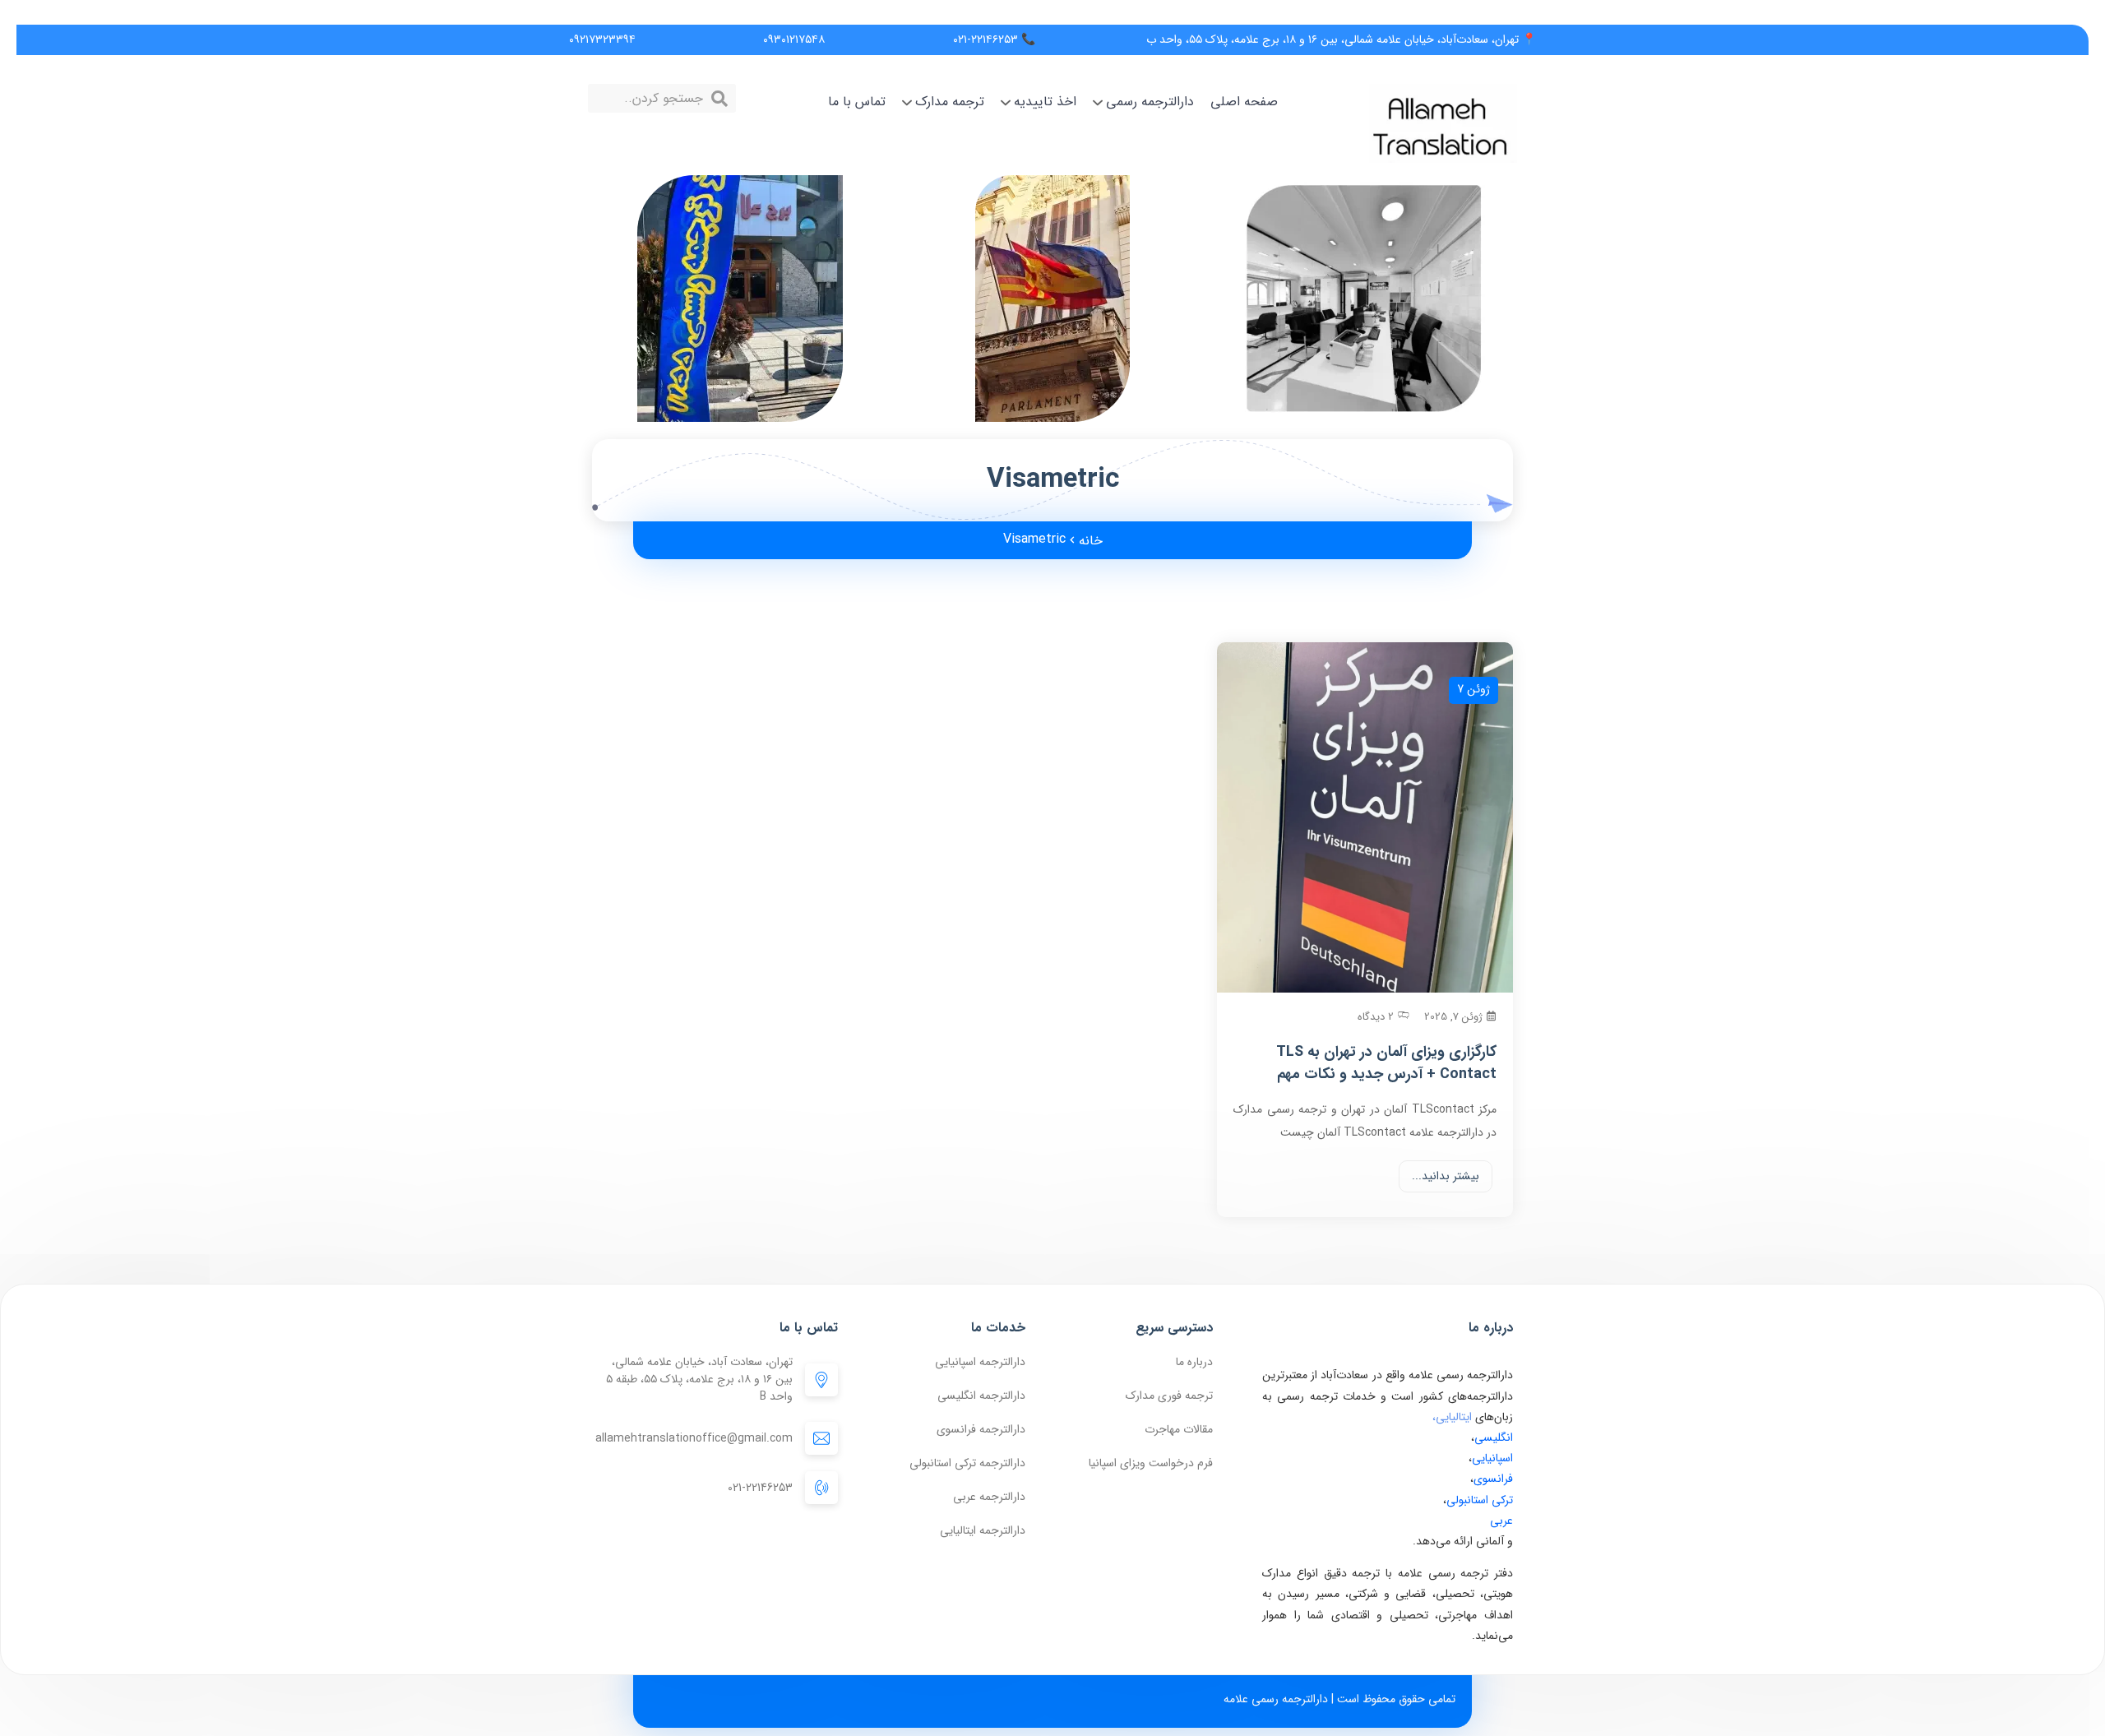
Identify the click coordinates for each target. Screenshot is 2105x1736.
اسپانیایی (1492, 1458)
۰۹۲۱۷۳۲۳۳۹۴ (602, 39)
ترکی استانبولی (1480, 1500)
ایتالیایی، (1452, 1417)
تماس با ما (857, 102)
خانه (1091, 541)
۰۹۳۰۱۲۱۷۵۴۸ (794, 39)
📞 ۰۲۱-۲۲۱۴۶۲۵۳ (994, 39)
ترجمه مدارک (950, 102)
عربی (1501, 1521)
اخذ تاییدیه (1045, 102)
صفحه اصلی (1244, 102)
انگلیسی (1494, 1437)
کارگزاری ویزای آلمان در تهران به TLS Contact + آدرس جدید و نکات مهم (1386, 1063)
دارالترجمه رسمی (1150, 102)
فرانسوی (1493, 1479)
